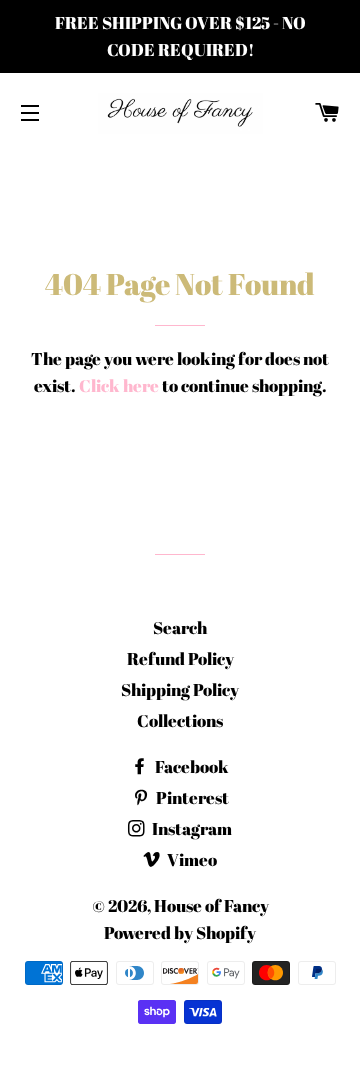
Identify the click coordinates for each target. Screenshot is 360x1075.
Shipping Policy (180, 689)
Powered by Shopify (180, 932)
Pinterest (191, 797)
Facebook (190, 766)
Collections (180, 720)
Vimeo (190, 859)
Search (180, 627)
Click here (119, 385)
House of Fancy (211, 905)
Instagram (190, 828)
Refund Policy (180, 658)
